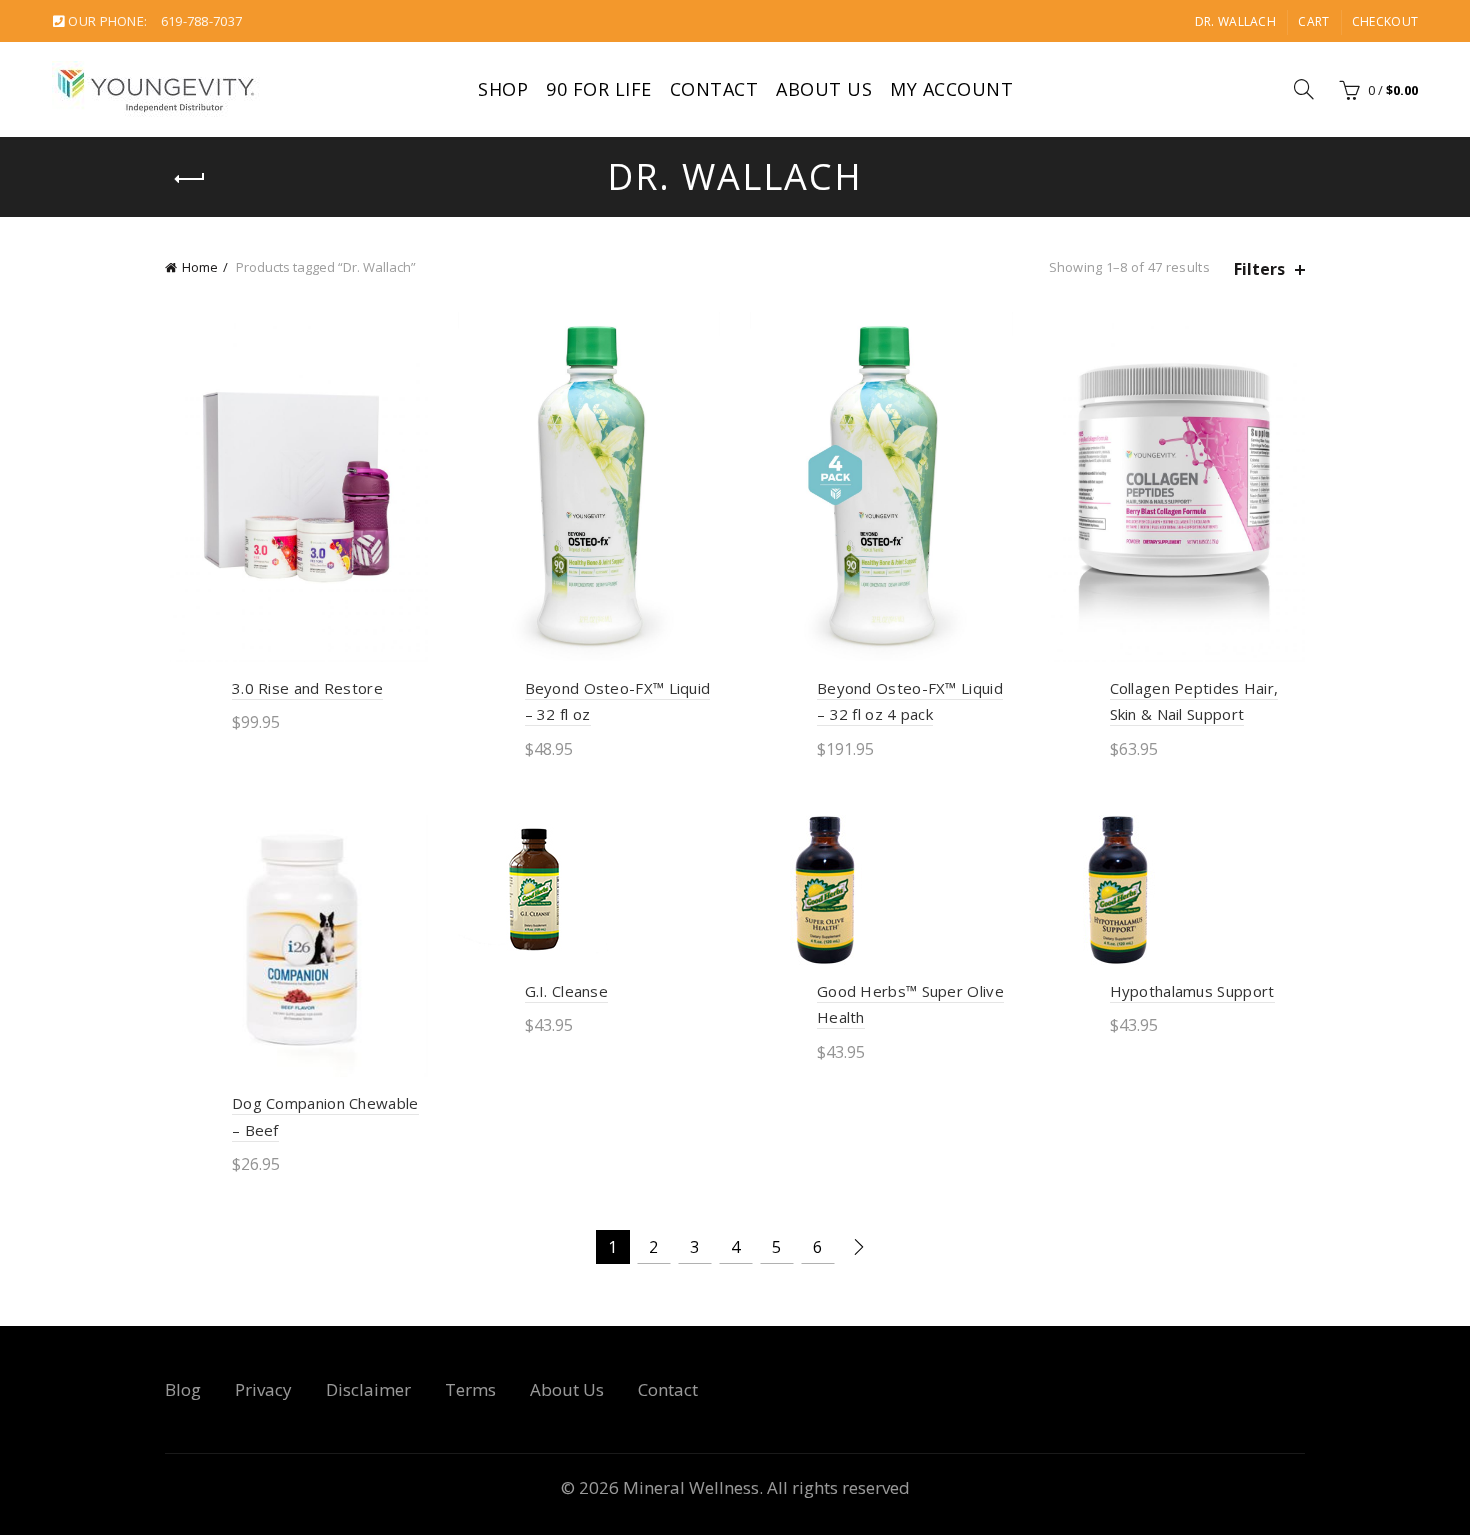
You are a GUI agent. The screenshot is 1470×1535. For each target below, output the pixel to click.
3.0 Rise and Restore (307, 688)
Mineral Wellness (691, 1487)
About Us (824, 89)
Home (200, 267)
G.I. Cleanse (567, 991)
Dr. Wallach (1235, 21)
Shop (503, 89)
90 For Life (599, 89)
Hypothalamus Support (1192, 991)
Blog (183, 1389)
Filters (1259, 269)
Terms (470, 1389)
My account (951, 89)
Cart (1313, 21)
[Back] (190, 179)
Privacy (263, 1389)
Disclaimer (368, 1389)
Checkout (1385, 21)
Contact (714, 89)
